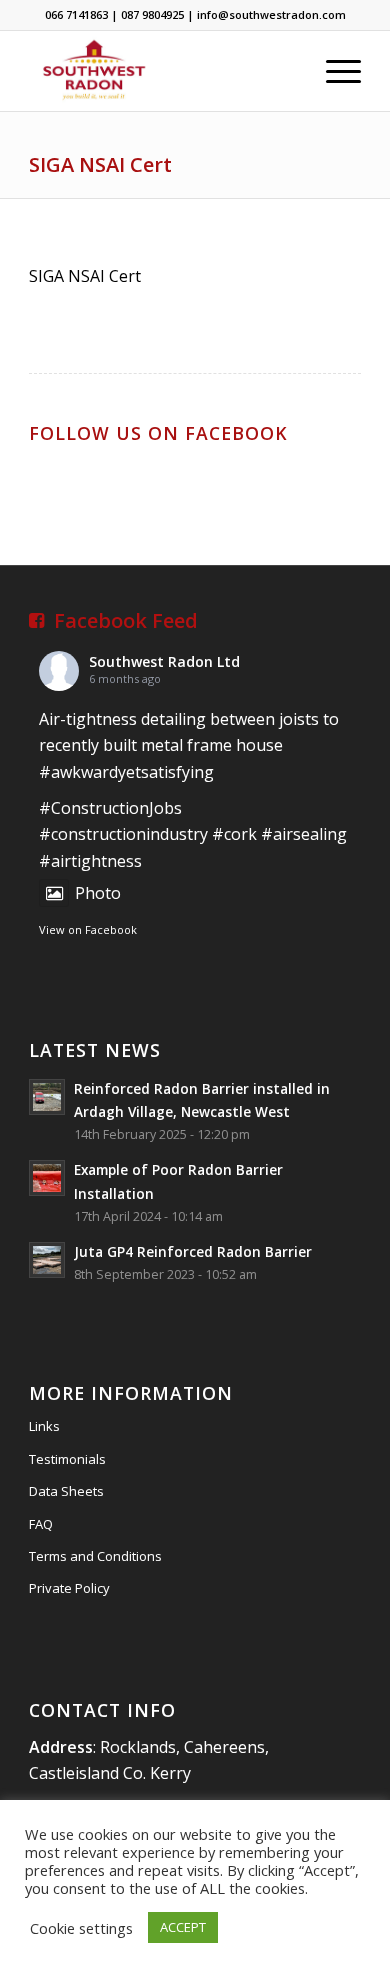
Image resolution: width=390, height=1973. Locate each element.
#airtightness (90, 861)
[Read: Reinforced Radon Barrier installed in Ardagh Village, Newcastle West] (47, 1097)
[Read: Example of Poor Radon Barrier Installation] (47, 1178)
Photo (98, 893)
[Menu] (333, 71)
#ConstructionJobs (110, 808)
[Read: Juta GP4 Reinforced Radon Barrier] (47, 1260)
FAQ (41, 1524)
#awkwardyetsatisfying (126, 772)
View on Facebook (88, 929)
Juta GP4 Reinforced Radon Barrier (193, 1251)
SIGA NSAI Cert (100, 164)
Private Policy (69, 1588)
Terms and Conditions (95, 1556)
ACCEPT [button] (183, 1927)
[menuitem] (333, 71)
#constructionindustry (123, 834)
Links (44, 1426)
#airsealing (304, 834)
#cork (234, 834)
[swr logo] (161, 71)
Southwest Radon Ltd (164, 661)
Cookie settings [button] (81, 1928)
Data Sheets (66, 1491)
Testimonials (67, 1459)
